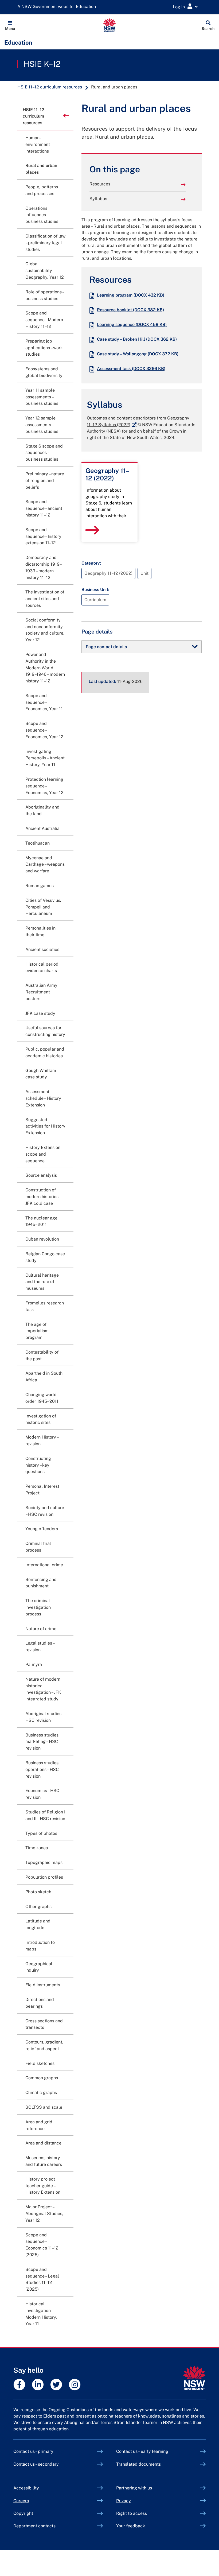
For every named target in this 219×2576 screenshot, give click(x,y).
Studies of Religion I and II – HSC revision (45, 1815)
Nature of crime (41, 1629)
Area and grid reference (39, 2125)
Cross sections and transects (44, 2024)
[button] (10, 25)
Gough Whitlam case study (41, 1074)
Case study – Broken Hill (137, 339)
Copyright (23, 2513)
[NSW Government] (194, 2378)
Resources (100, 184)
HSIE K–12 (42, 64)
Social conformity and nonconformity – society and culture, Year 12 (45, 630)
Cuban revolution (42, 1239)
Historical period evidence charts (42, 968)
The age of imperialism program (37, 1331)
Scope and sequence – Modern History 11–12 (44, 320)
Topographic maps (44, 1862)
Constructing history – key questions (38, 1465)
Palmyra (34, 1664)
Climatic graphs (41, 2093)
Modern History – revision (42, 1440)
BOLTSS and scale (44, 2107)
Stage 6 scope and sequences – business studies (44, 453)
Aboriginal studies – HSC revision (44, 1717)
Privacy (124, 2501)
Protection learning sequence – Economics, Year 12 (44, 786)
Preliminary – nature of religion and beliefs (45, 481)
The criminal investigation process (38, 1607)
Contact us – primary (33, 2451)
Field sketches (40, 2063)
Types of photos (41, 1833)
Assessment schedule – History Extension (43, 1098)
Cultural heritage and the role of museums (42, 1282)
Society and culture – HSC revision (45, 1511)
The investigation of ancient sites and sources (45, 599)
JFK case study (40, 1013)
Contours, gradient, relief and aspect (44, 2045)
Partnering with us (134, 2488)
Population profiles (44, 1877)
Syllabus (98, 199)
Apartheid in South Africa (44, 1377)
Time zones (37, 1848)
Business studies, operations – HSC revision (42, 1769)
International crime (44, 1565)
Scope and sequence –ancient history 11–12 (44, 508)
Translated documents (138, 2464)
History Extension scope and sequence (43, 1154)
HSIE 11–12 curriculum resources (50, 87)
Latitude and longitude (38, 1924)
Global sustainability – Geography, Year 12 (45, 271)
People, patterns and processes (42, 190)
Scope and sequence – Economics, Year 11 (44, 702)
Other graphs (38, 1907)
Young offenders (42, 1529)
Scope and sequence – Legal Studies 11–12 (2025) (42, 2279)
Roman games (40, 886)
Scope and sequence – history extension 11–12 (43, 536)
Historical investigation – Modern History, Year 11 (41, 2314)
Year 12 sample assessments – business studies (42, 425)
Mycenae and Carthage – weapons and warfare (45, 865)
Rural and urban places (41, 169)
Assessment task (131, 369)
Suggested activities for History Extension (45, 1126)
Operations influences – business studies (42, 215)
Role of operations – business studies (45, 295)
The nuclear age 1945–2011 (41, 1221)
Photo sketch (38, 1892)
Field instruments (43, 1985)
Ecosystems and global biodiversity (44, 372)
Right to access (132, 2513)
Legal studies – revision (40, 1646)
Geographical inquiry (39, 1967)
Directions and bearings (40, 2003)
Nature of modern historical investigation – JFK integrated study (43, 1689)
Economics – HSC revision (42, 1794)
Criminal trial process (38, 1547)
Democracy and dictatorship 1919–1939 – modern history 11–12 (44, 567)
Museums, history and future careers (44, 2161)
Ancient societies (42, 949)
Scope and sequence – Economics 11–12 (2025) (42, 2245)
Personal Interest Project (42, 1490)
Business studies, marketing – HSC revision (42, 1742)
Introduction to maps (40, 1946)
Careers (21, 2501)
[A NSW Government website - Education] (58, 7)
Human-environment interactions (38, 144)
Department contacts (34, 2526)
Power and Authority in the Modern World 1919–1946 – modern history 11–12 (45, 668)
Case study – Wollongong (138, 354)
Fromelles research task (45, 1306)
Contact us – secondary (36, 2464)
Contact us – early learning (142, 2451)
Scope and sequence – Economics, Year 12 (44, 730)
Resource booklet (130, 310)
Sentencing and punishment (41, 1583)
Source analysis (41, 1175)
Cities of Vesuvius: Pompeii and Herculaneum (43, 907)
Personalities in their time (40, 931)
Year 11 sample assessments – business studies (42, 397)
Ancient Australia (42, 828)
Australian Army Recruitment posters (41, 992)
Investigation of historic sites (41, 1419)
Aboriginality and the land (42, 810)
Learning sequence (132, 325)
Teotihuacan (38, 843)
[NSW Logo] (110, 25)
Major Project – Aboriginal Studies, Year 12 (44, 2214)
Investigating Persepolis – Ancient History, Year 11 (45, 758)
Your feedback (131, 2526)
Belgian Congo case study (45, 1257)
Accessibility (26, 2488)
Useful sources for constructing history (45, 1031)
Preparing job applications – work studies (44, 348)
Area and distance (43, 2143)
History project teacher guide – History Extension (43, 2186)
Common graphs (42, 2078)
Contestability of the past (42, 1355)
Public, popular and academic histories (45, 1052)
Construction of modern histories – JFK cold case (43, 1197)
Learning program (131, 295)
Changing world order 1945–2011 (42, 1398)
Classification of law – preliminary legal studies (45, 243)
